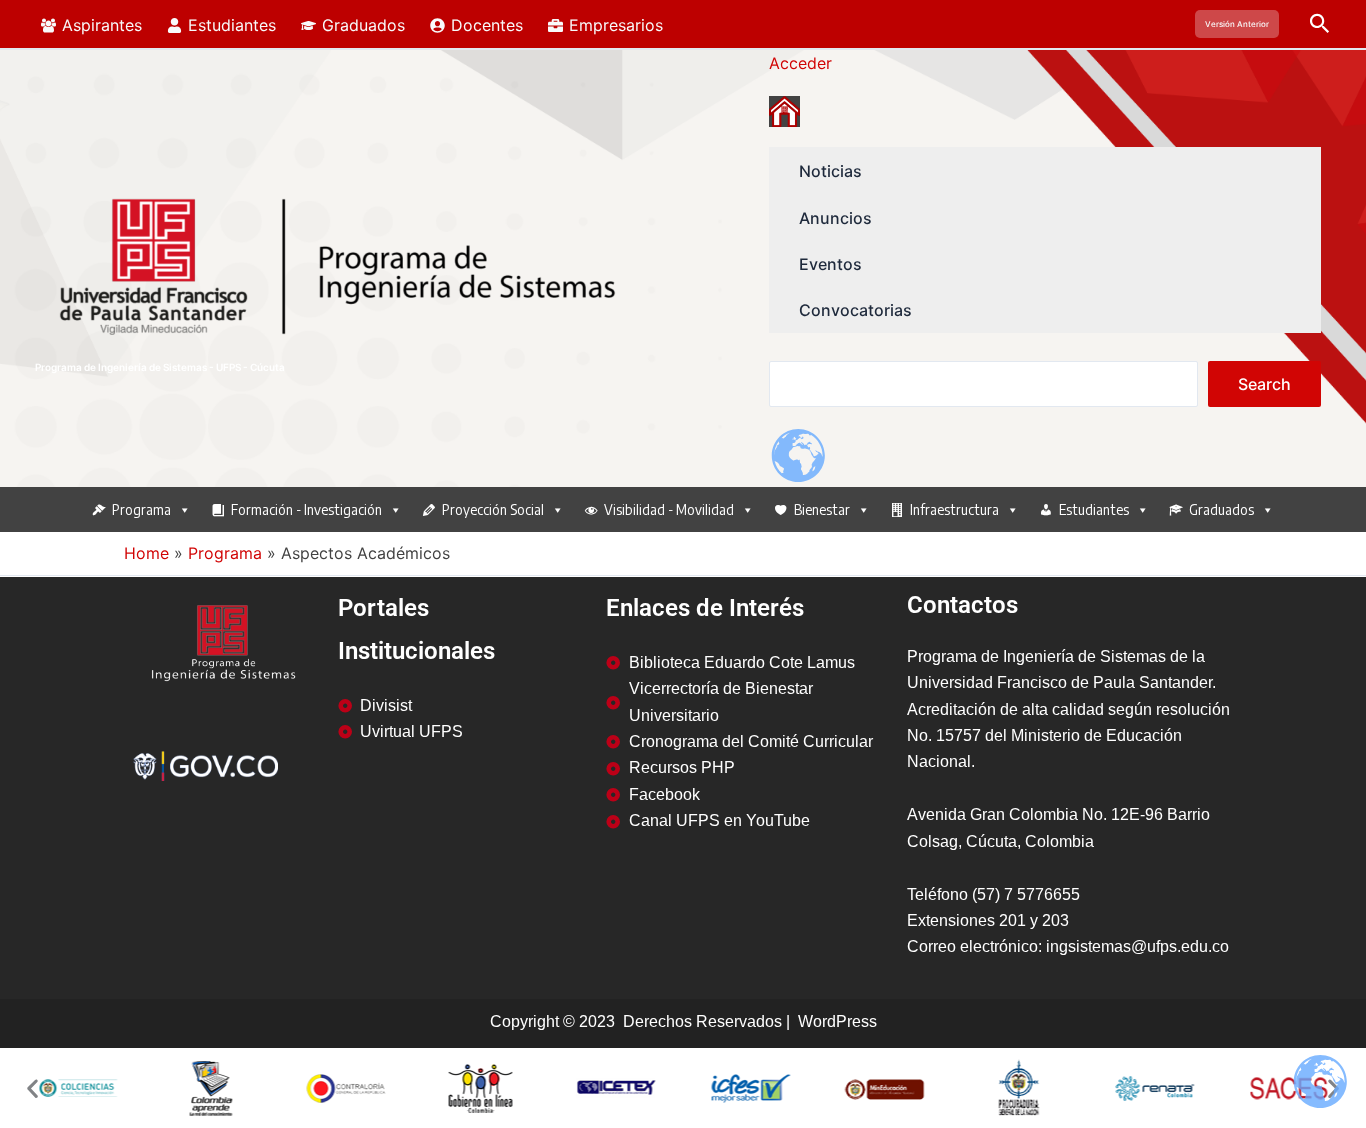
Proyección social (493, 509)
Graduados (1221, 509)
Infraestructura (954, 509)
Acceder (800, 63)
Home (146, 553)
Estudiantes (1094, 509)
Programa (141, 509)
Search (1264, 384)
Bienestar (822, 509)
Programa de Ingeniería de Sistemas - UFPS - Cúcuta (160, 367)
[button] (1237, 24)
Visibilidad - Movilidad (669, 509)
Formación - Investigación (306, 509)
